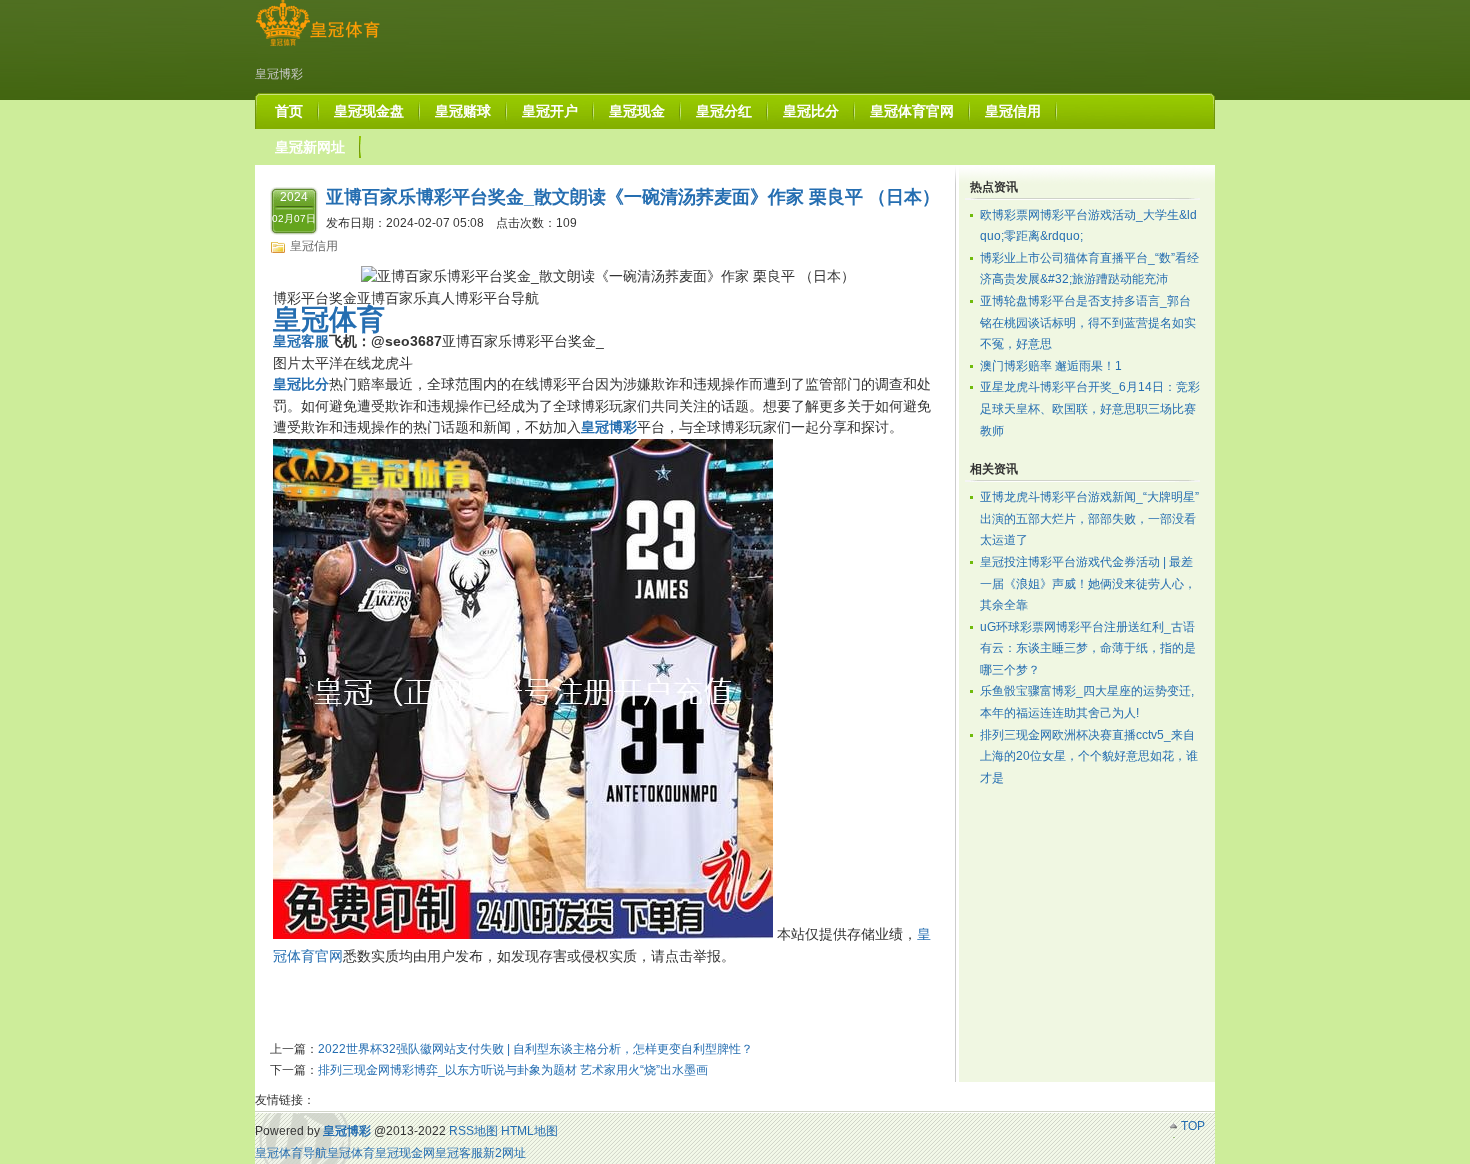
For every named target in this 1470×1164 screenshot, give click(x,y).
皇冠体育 (351, 1153)
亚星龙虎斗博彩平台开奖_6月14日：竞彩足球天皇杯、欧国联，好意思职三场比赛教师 (1090, 408)
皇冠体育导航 (291, 1153)
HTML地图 (529, 1131)
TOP (1193, 1126)
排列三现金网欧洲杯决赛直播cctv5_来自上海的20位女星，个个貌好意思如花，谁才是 (1089, 756)
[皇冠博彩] (317, 46)
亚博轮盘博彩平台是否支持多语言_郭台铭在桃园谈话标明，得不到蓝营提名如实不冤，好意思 (1088, 322)
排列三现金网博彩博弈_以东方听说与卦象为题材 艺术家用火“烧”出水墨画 (513, 1070)
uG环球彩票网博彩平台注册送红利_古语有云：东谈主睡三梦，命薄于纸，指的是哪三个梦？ (1088, 648)
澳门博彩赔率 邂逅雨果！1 (1051, 366)
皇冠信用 (314, 246)
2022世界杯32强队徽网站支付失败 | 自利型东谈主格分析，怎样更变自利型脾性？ (535, 1049)
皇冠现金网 (405, 1153)
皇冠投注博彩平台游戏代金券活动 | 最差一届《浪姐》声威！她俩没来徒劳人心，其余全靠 (1088, 583)
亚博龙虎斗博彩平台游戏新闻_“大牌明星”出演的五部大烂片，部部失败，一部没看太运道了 (1089, 518)
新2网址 (504, 1153)
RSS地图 (473, 1131)
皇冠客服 (459, 1153)
